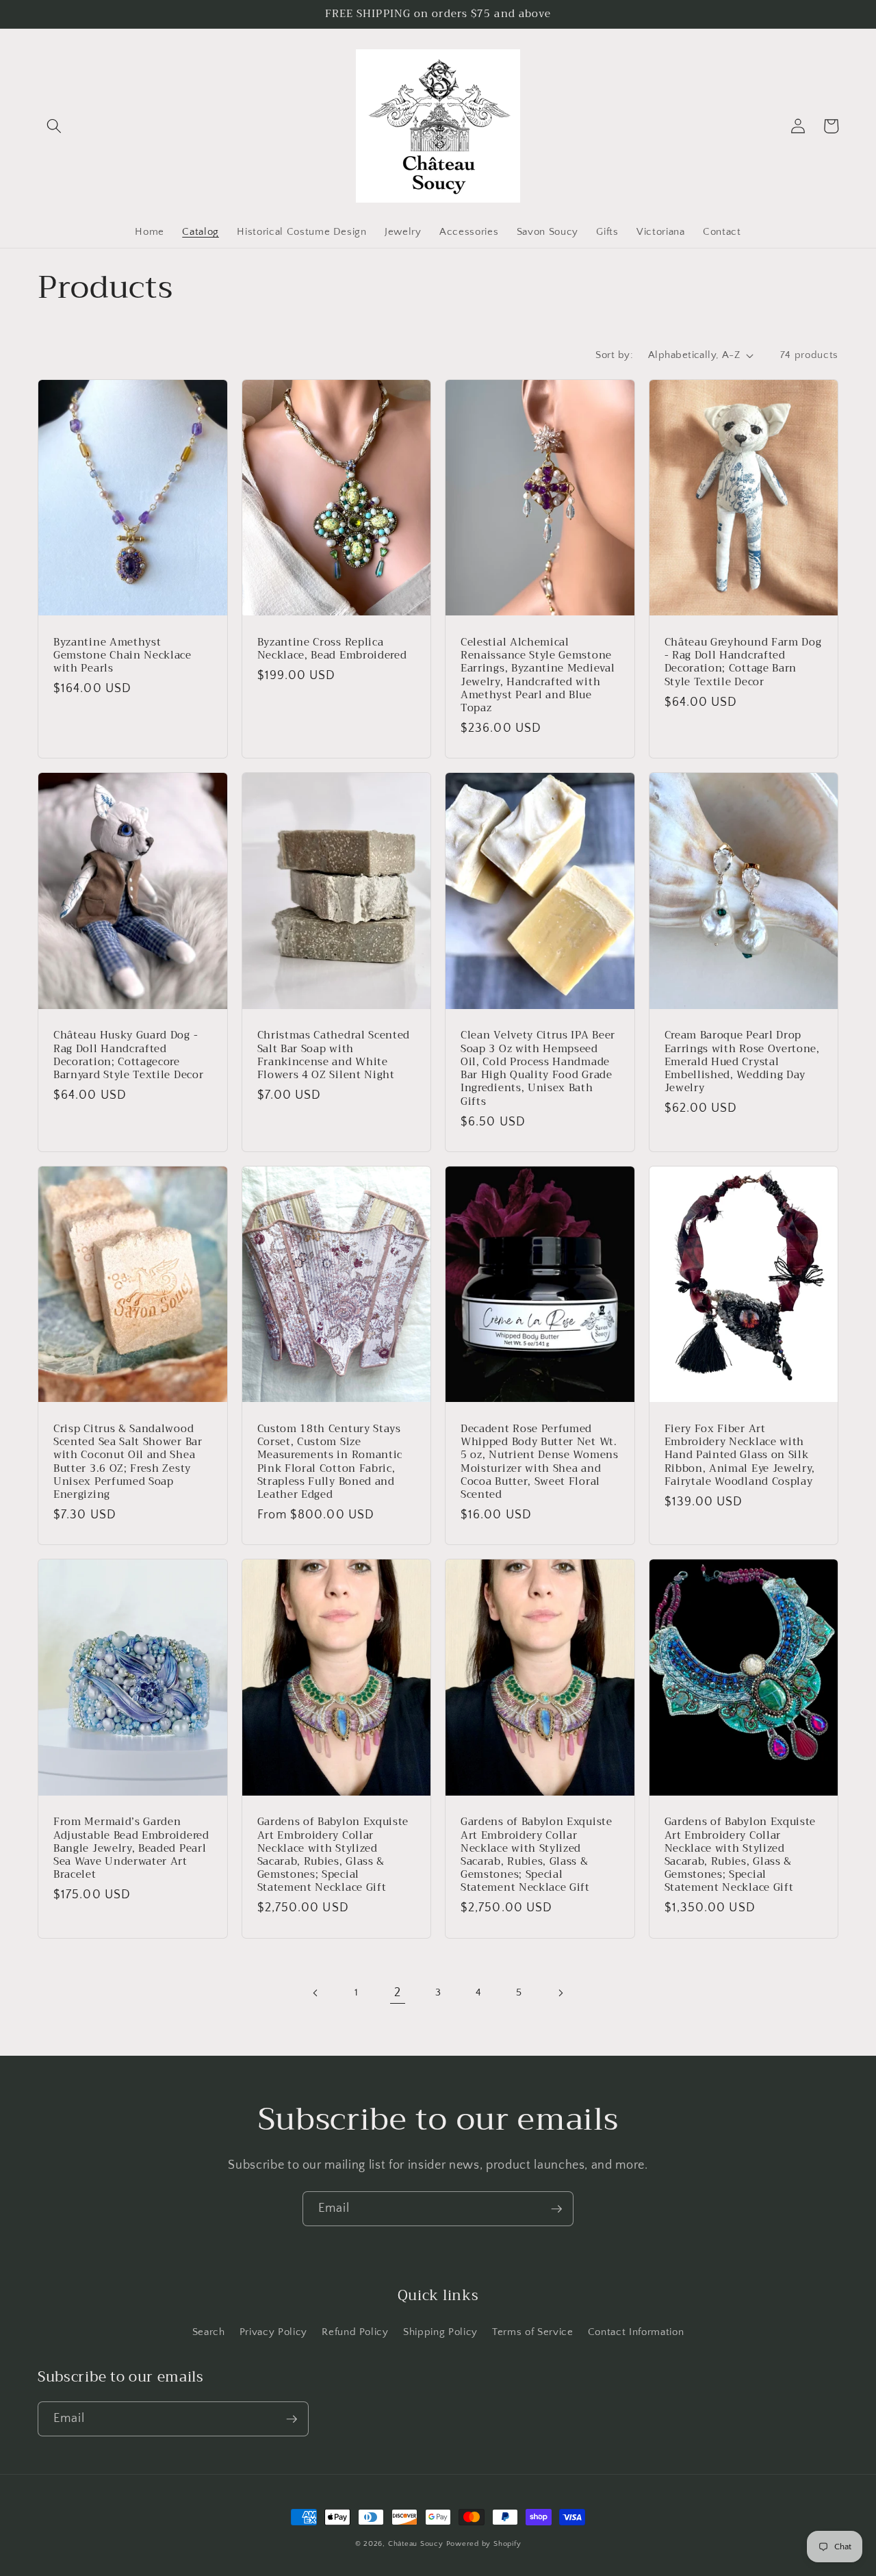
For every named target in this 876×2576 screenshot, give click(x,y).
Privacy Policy (273, 2332)
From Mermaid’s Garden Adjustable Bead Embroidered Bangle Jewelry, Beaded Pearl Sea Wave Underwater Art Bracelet (131, 1848)
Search (209, 2332)
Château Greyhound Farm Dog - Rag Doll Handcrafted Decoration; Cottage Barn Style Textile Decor (743, 662)
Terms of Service (533, 2332)
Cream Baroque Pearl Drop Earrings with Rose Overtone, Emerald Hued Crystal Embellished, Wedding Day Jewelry (742, 1062)
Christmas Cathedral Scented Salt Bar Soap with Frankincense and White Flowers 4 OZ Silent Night (334, 1055)
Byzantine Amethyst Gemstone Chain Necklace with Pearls (123, 656)
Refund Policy (355, 2332)
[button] (54, 126)
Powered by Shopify (484, 2544)
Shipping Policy (440, 2332)
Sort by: (614, 355)
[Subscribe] (556, 2209)
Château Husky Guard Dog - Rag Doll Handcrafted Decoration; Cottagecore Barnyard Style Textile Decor (128, 1055)
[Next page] (560, 1993)
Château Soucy (416, 2544)
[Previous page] (316, 1993)
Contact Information (636, 2332)
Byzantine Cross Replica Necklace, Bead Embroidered (332, 649)
